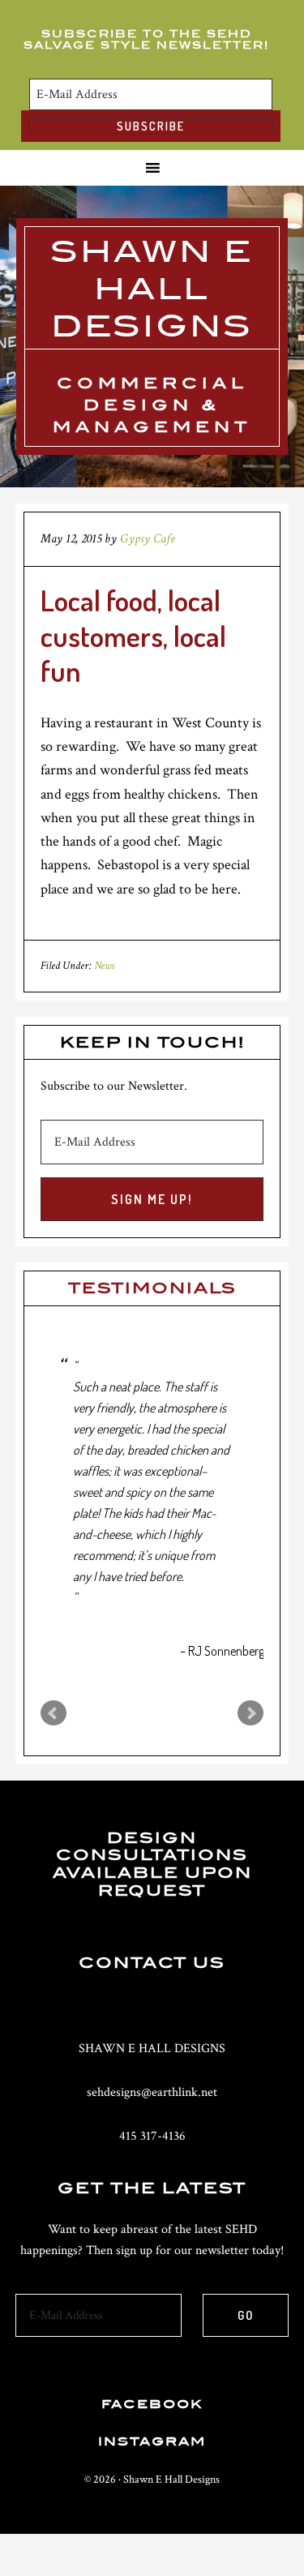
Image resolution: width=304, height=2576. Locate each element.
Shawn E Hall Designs (152, 288)
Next (250, 1713)
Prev (54, 1713)
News (104, 966)
